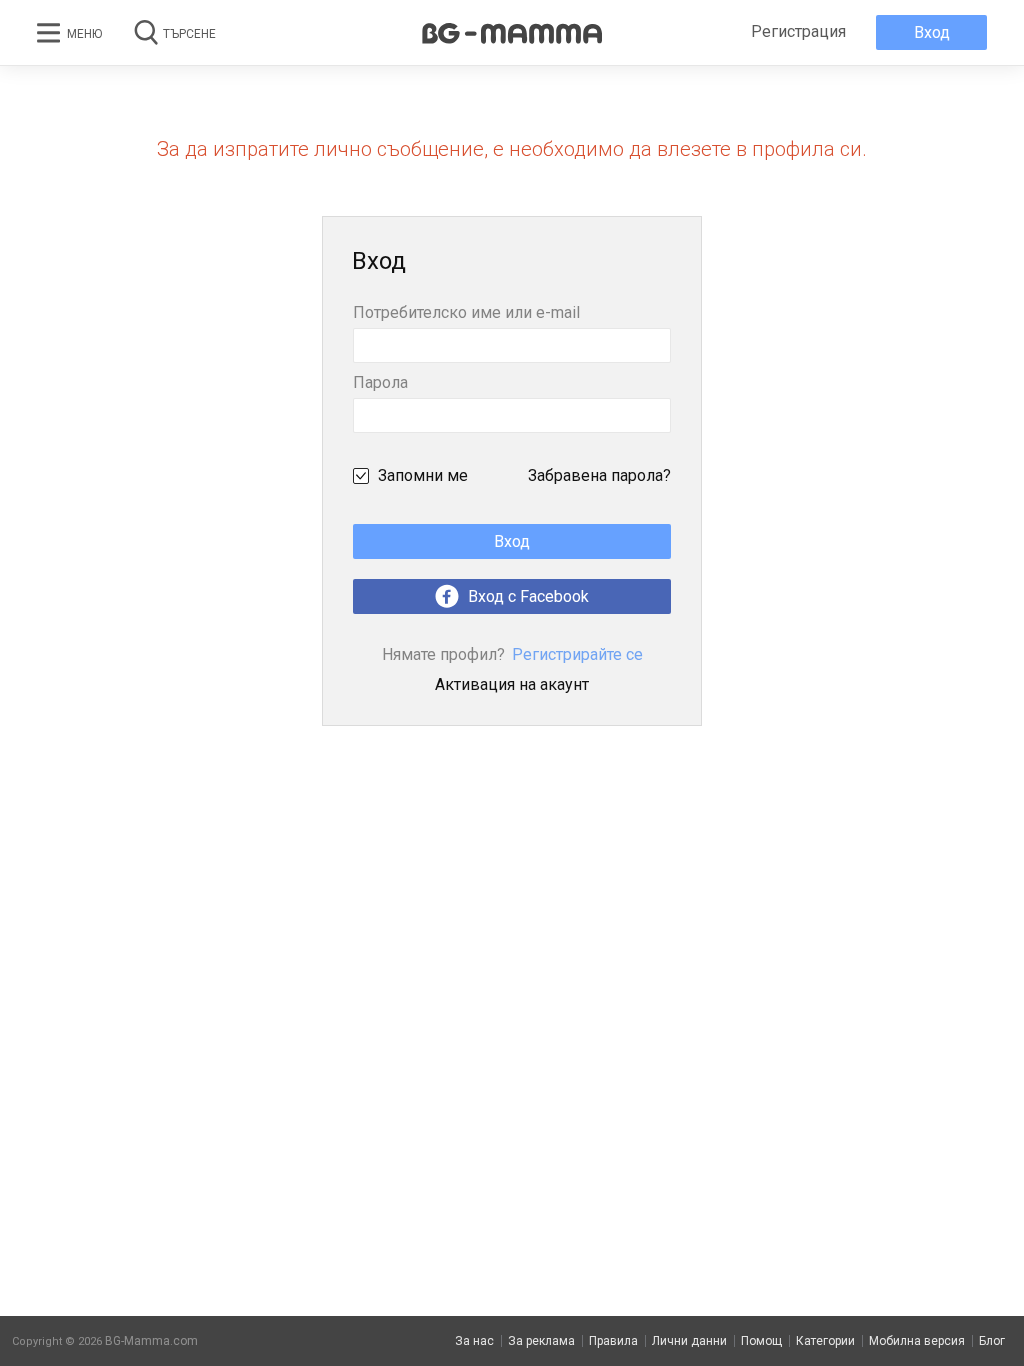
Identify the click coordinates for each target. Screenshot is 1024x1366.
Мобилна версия (917, 1341)
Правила (613, 1341)
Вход (932, 32)
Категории (825, 1341)
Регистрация (798, 31)
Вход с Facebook (526, 596)
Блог (992, 1341)
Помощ (761, 1341)
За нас (474, 1341)
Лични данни (689, 1341)
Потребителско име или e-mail (466, 313)
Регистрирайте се (512, 654)
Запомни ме (423, 475)
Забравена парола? (599, 475)
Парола (380, 383)
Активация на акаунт (512, 684)
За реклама (541, 1341)
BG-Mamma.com (151, 1341)
